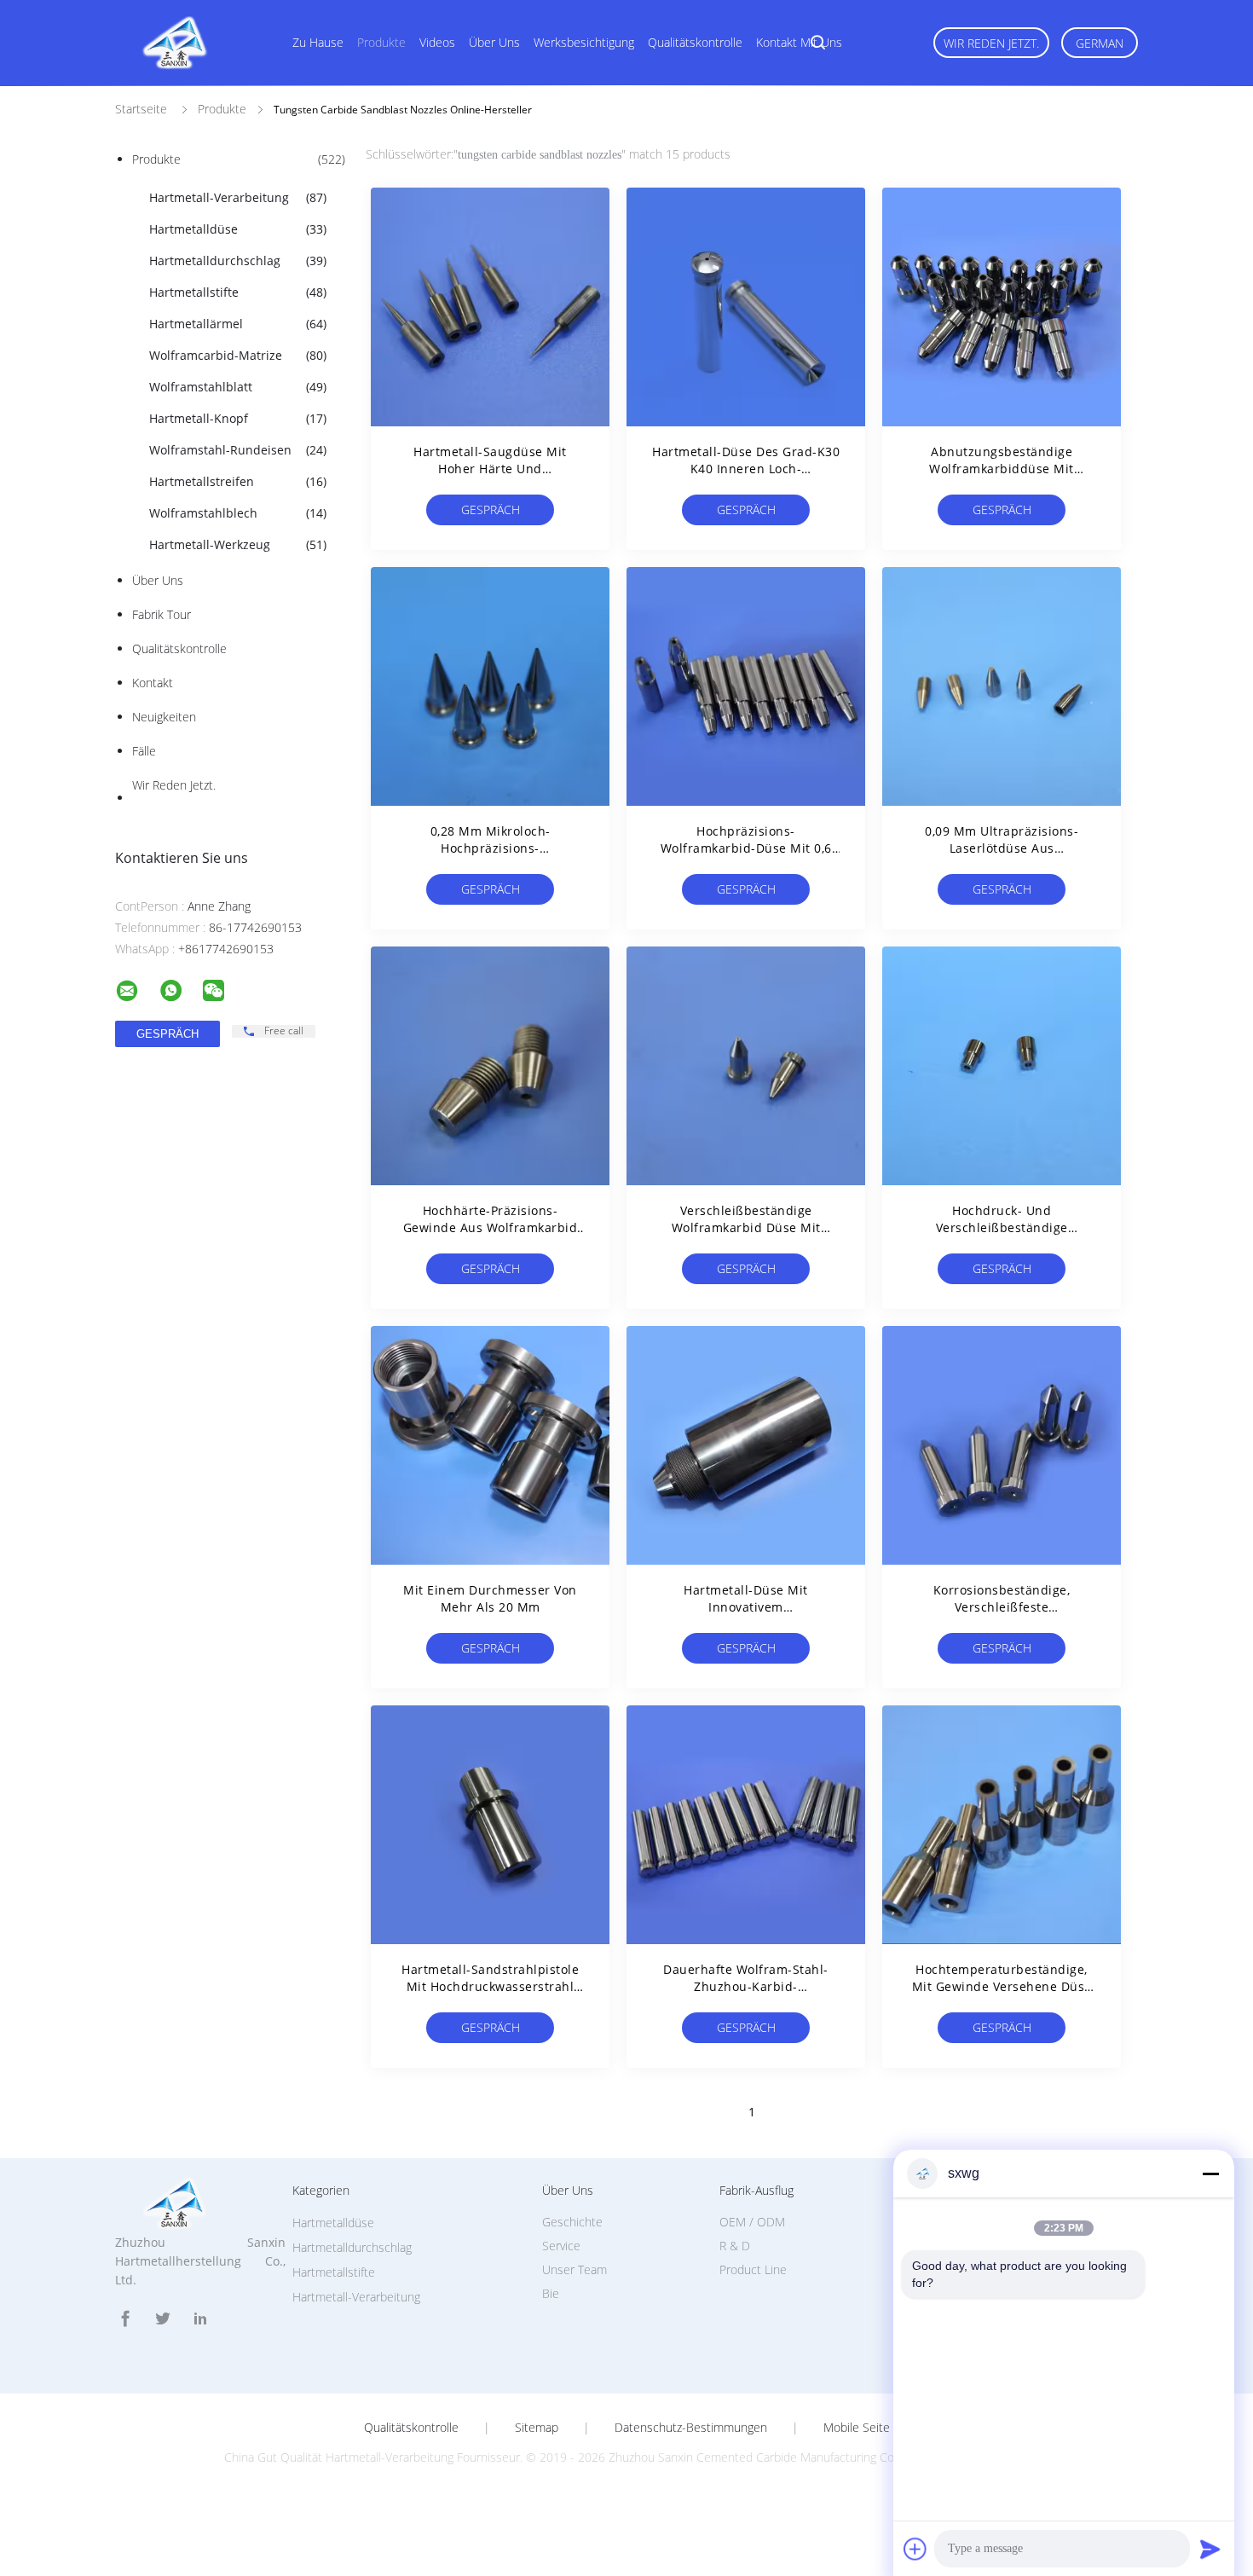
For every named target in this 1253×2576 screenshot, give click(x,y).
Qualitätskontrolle (695, 42)
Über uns (494, 42)
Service (561, 2246)
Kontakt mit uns (799, 42)
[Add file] (915, 2549)
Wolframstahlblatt (238, 387)
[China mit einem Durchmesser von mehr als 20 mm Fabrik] (490, 1445)
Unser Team (575, 2269)
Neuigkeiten (164, 717)
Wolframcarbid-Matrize (238, 355)
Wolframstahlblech (238, 513)
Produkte (381, 42)
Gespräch (491, 509)
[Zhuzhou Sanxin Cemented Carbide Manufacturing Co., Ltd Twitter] (163, 2319)
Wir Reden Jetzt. (991, 43)
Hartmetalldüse (238, 229)
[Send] (1210, 2549)
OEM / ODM (752, 2222)
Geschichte (572, 2222)
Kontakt (153, 683)
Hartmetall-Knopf (238, 418)
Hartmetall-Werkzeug (238, 544)
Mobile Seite (857, 2428)
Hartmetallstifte (238, 292)
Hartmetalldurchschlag (238, 260)
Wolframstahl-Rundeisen (238, 450)
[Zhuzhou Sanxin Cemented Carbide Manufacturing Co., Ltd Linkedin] (200, 2319)
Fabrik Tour (162, 614)
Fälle (144, 751)
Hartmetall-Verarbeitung (238, 197)
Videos (437, 42)
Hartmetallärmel (238, 324)
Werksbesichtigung (584, 42)
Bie (551, 2293)
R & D (735, 2246)
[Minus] (1210, 2174)
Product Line (753, 2269)
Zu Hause (318, 42)
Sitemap (537, 2428)
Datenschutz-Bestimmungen (691, 2428)
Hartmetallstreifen (238, 481)
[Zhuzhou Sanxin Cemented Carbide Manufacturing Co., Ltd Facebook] (125, 2319)
